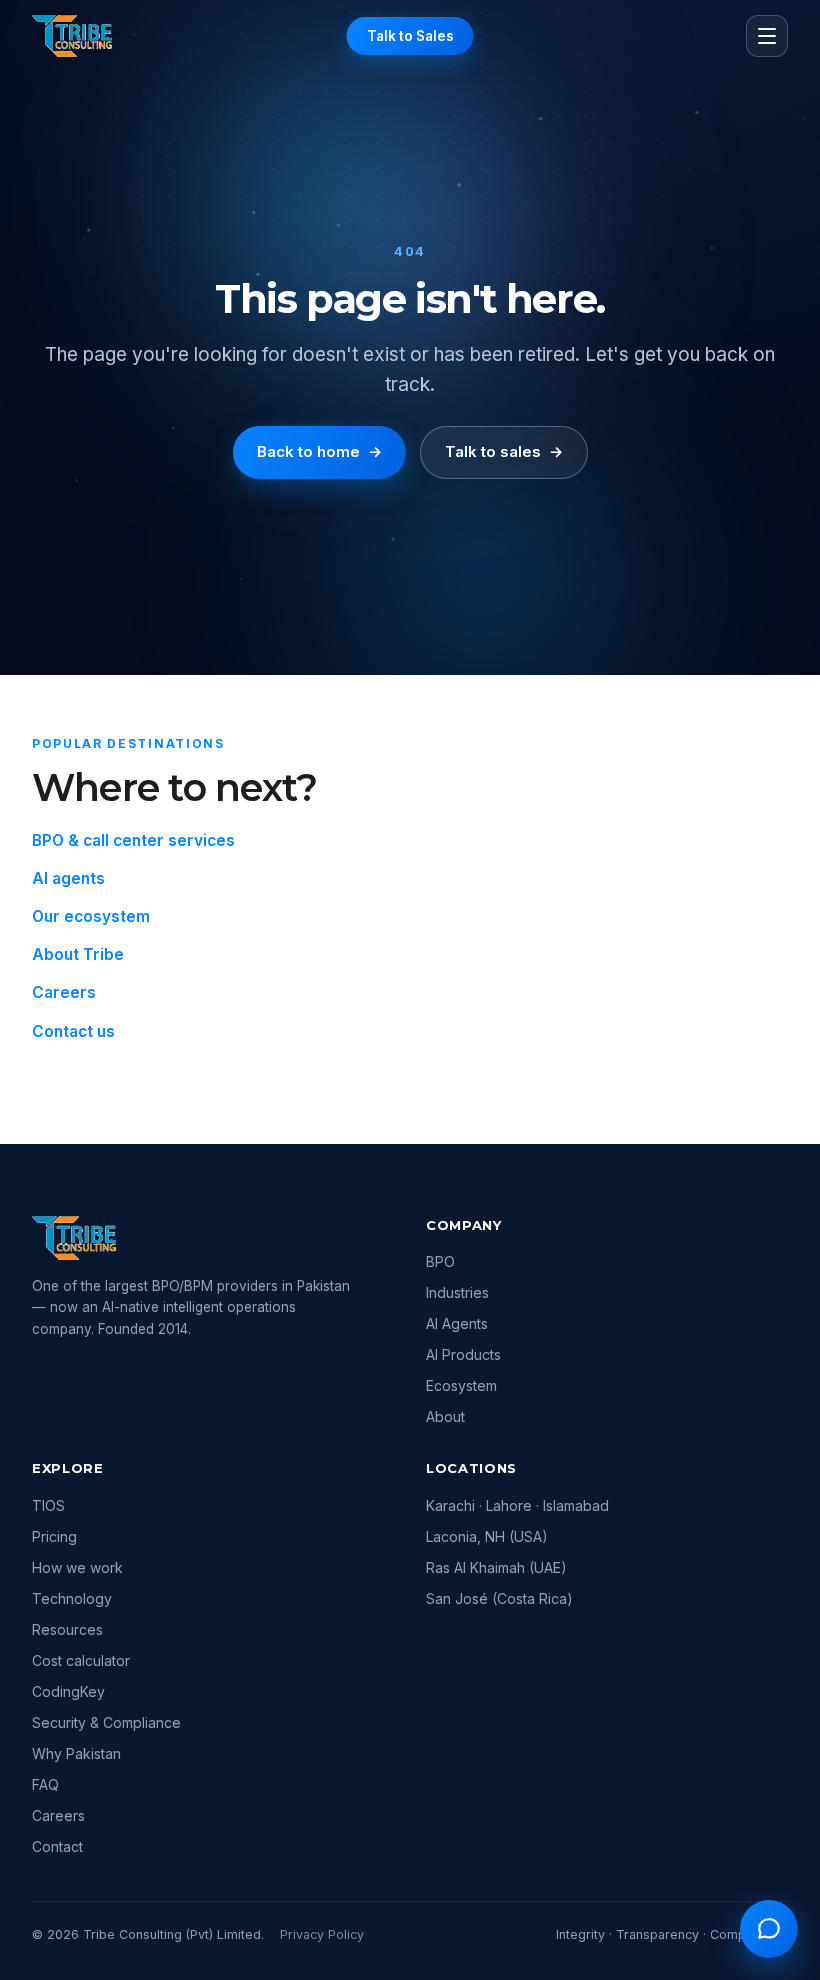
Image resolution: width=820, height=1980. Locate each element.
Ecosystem (461, 1385)
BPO (440, 1261)
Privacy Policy (322, 1934)
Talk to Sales (410, 36)
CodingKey (68, 1691)
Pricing (54, 1536)
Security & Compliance (106, 1722)
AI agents (68, 878)
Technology (72, 1598)
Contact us (73, 1031)
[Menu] (767, 36)
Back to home (319, 451)
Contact (57, 1846)
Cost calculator (81, 1660)
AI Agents (457, 1323)
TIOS (48, 1505)
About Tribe (78, 954)
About (445, 1416)
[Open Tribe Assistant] (769, 1929)
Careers (64, 992)
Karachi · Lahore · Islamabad (517, 1505)
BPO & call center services (133, 840)
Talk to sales (504, 451)
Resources (67, 1629)
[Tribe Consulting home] (72, 36)
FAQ (45, 1784)
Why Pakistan (76, 1753)
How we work (77, 1567)
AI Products (463, 1354)
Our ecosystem (91, 916)
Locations (471, 1468)
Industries (457, 1292)
